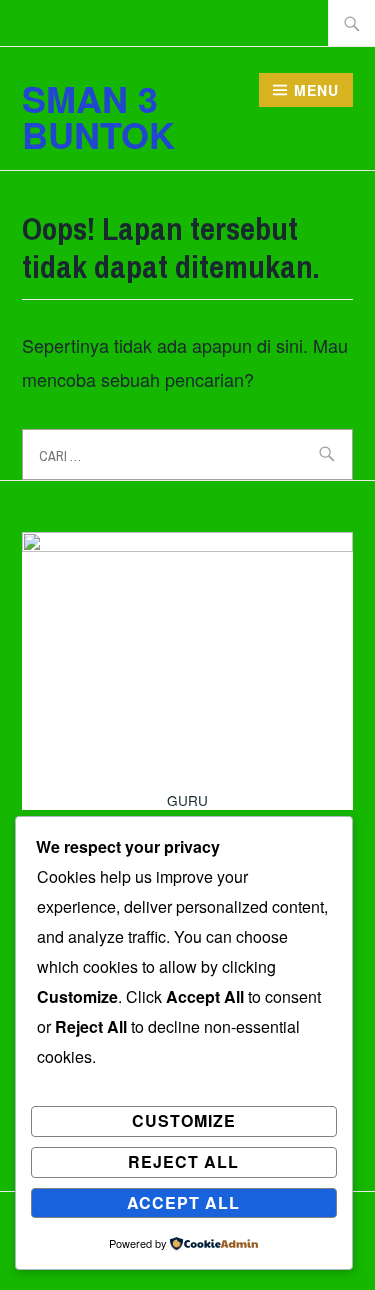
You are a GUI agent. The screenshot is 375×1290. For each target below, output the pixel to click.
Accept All (183, 1202)
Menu (316, 90)
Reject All (183, 1161)
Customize (184, 1120)
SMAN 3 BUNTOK (98, 116)
